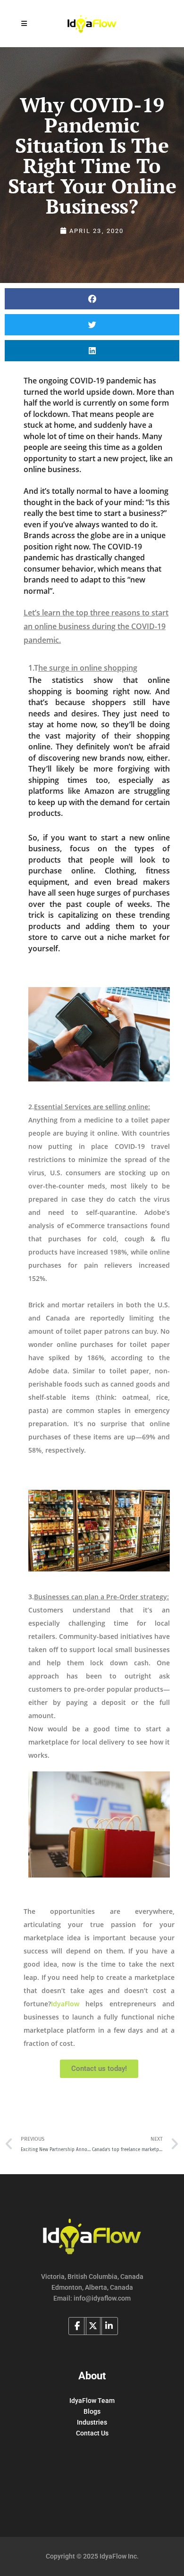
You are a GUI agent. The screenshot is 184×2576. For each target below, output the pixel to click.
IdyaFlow (65, 2004)
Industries (92, 2422)
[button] (92, 299)
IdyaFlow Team (92, 2401)
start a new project (112, 458)
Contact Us (92, 2433)
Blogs (92, 2411)
